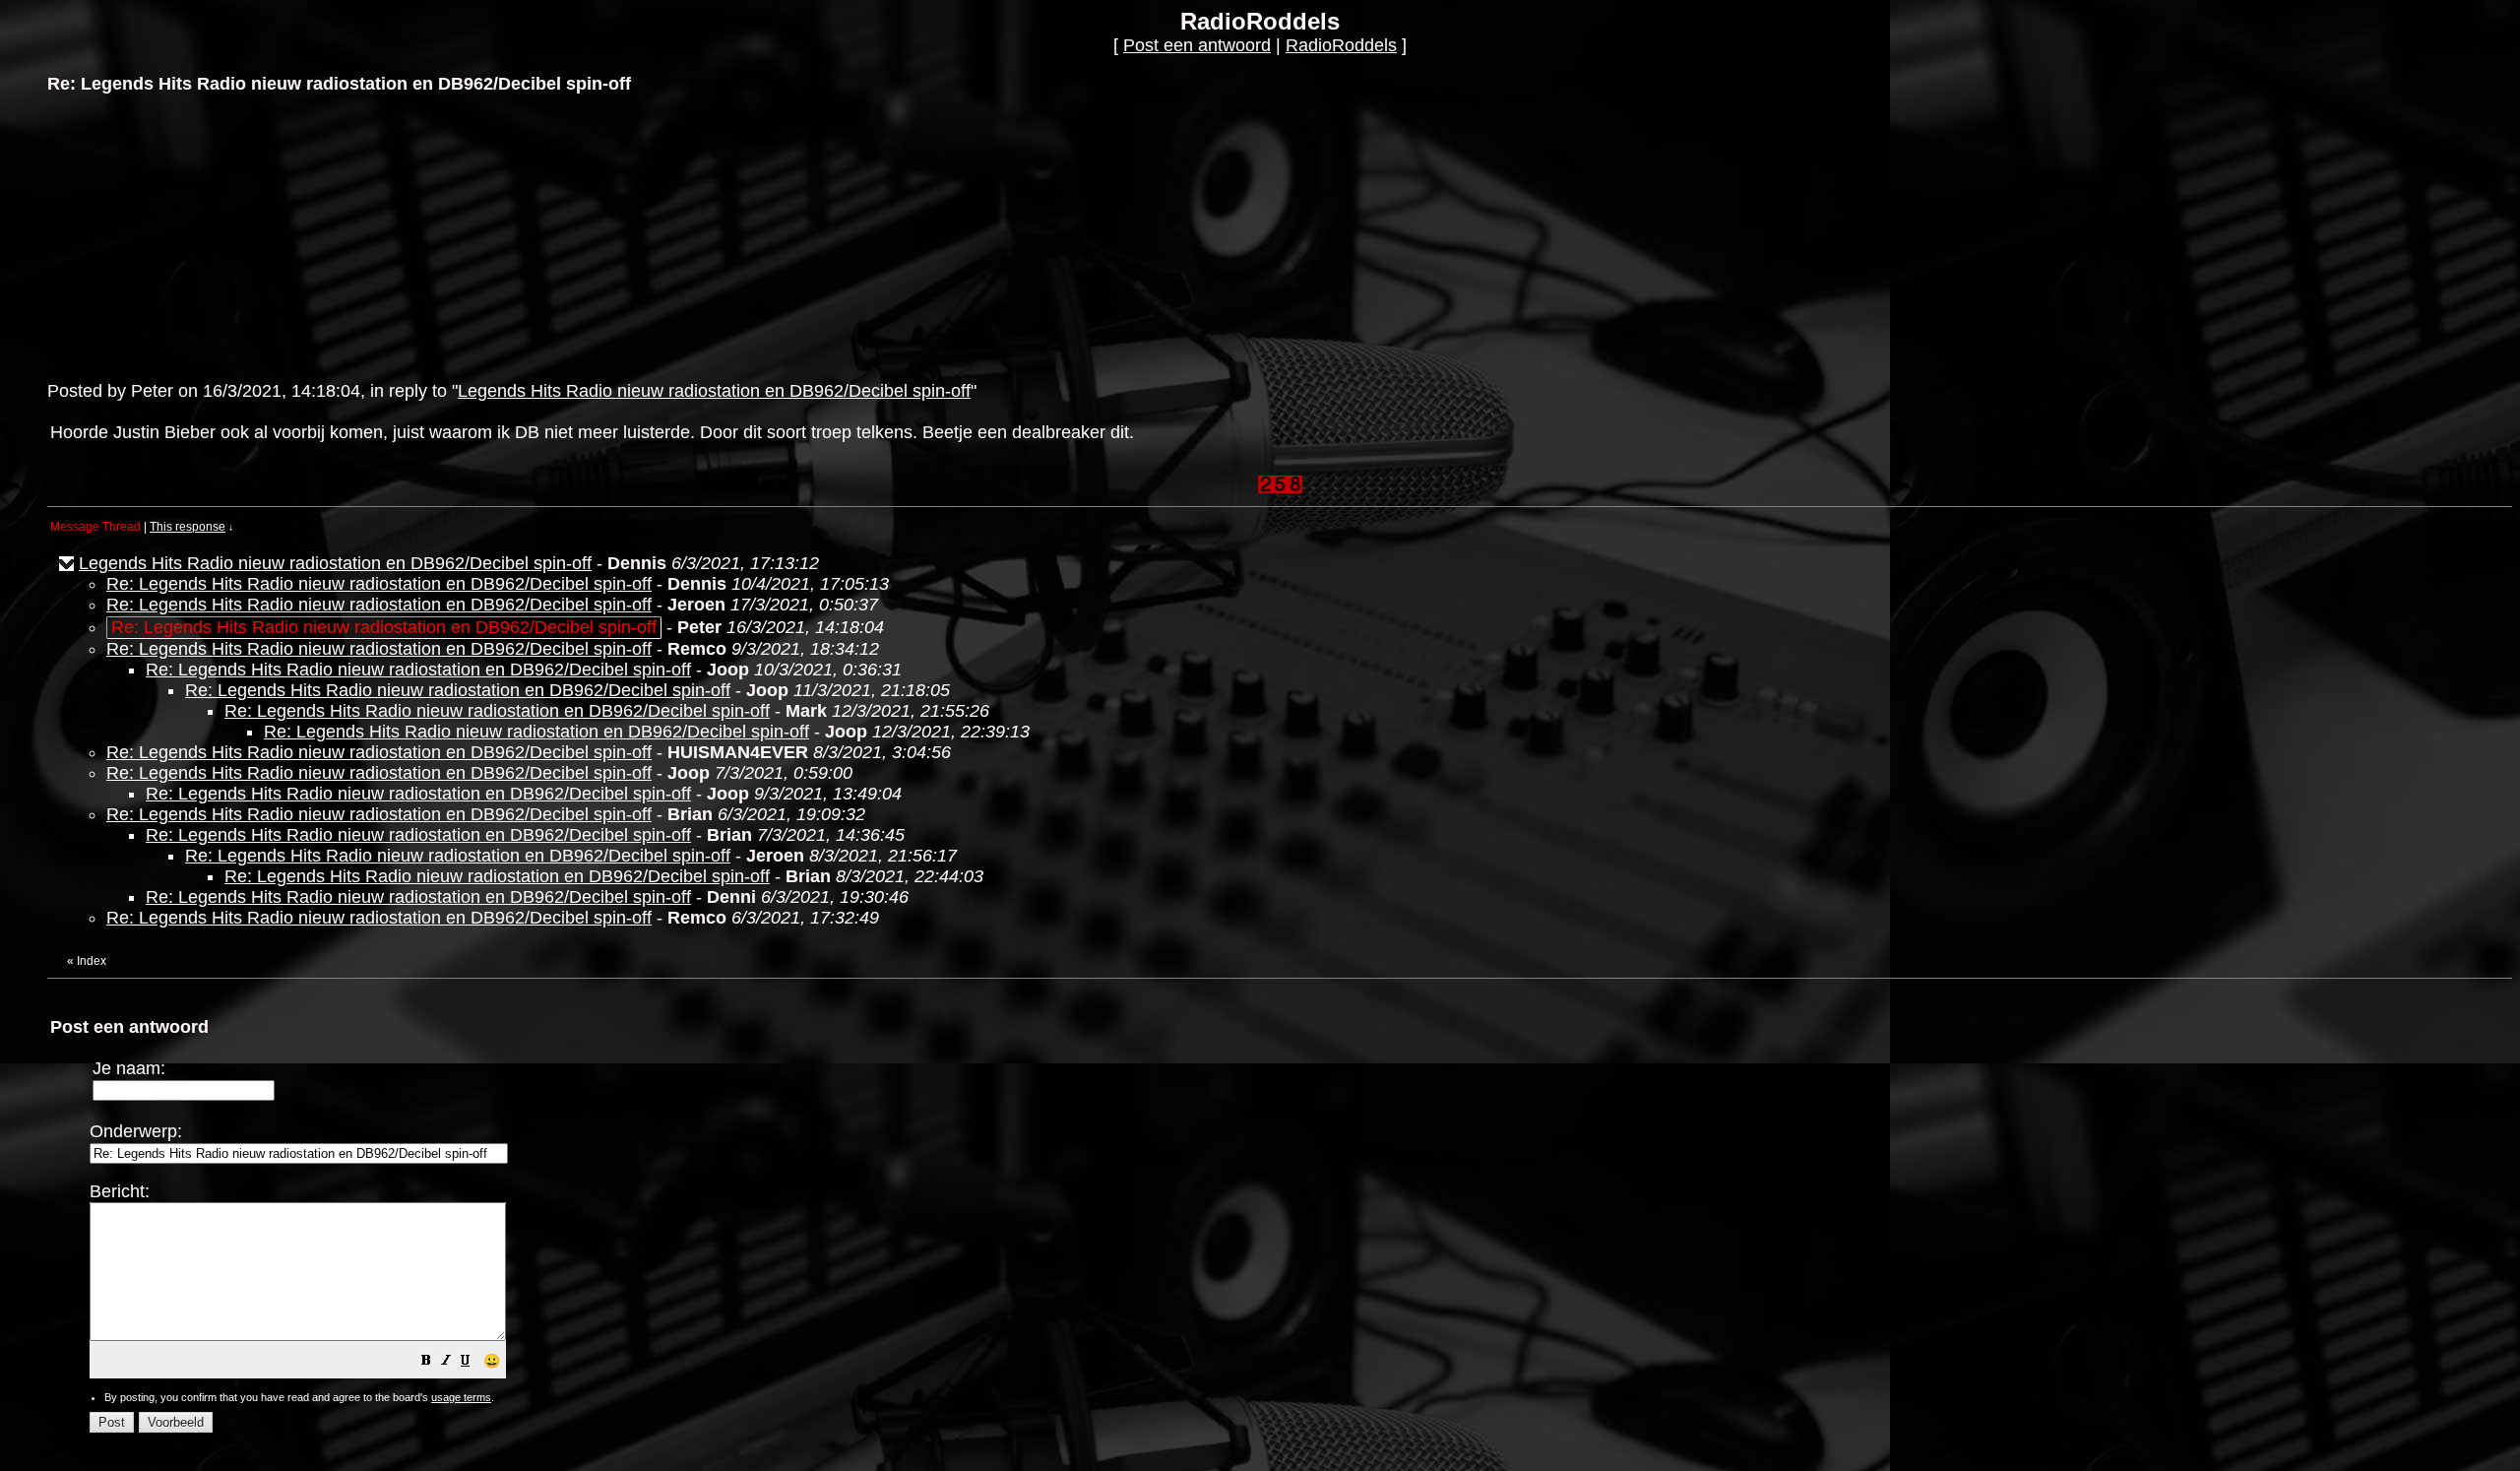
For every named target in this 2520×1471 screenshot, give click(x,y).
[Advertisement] (195, 235)
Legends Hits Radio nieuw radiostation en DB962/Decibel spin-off (714, 391)
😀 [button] (492, 1361)
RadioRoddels (1341, 45)
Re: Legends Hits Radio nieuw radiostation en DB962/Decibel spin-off (379, 584)
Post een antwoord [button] (1197, 45)
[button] (426, 1362)
